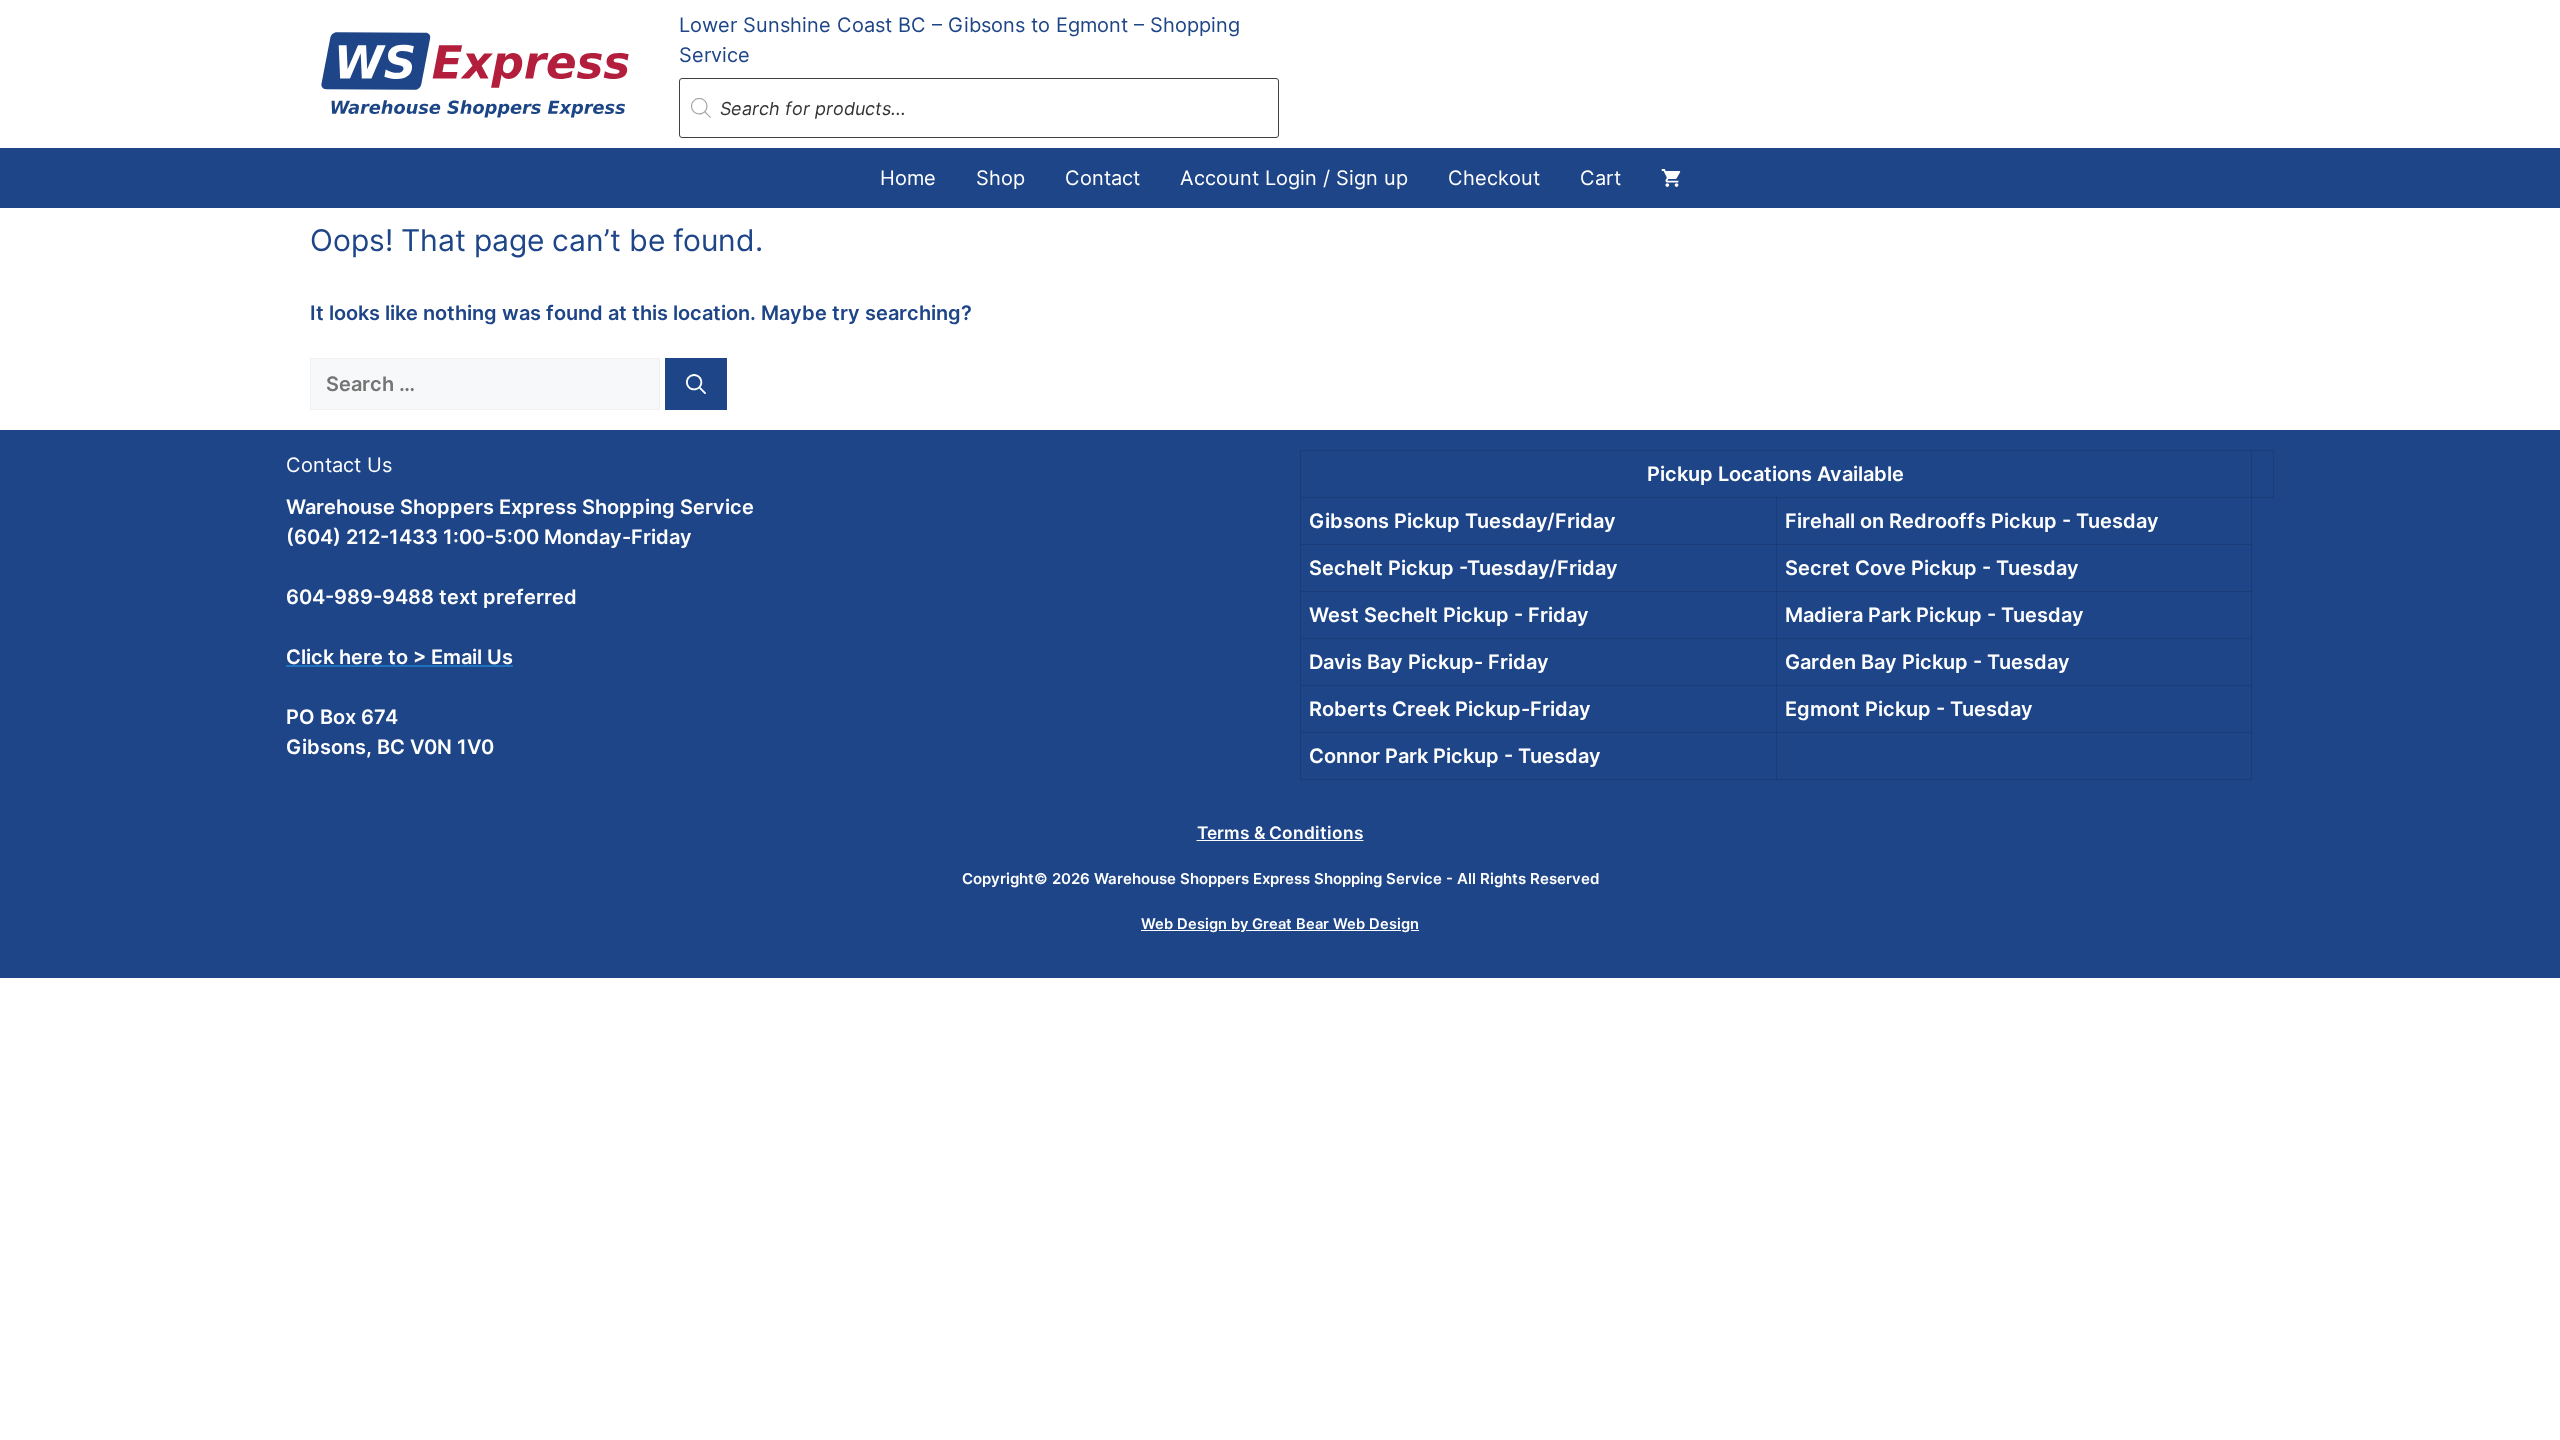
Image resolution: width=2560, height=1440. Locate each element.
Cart (1600, 178)
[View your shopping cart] (1671, 178)
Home (908, 178)
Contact (1102, 178)
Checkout (1494, 178)
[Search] (696, 384)
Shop (1000, 178)
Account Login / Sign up (1294, 178)
